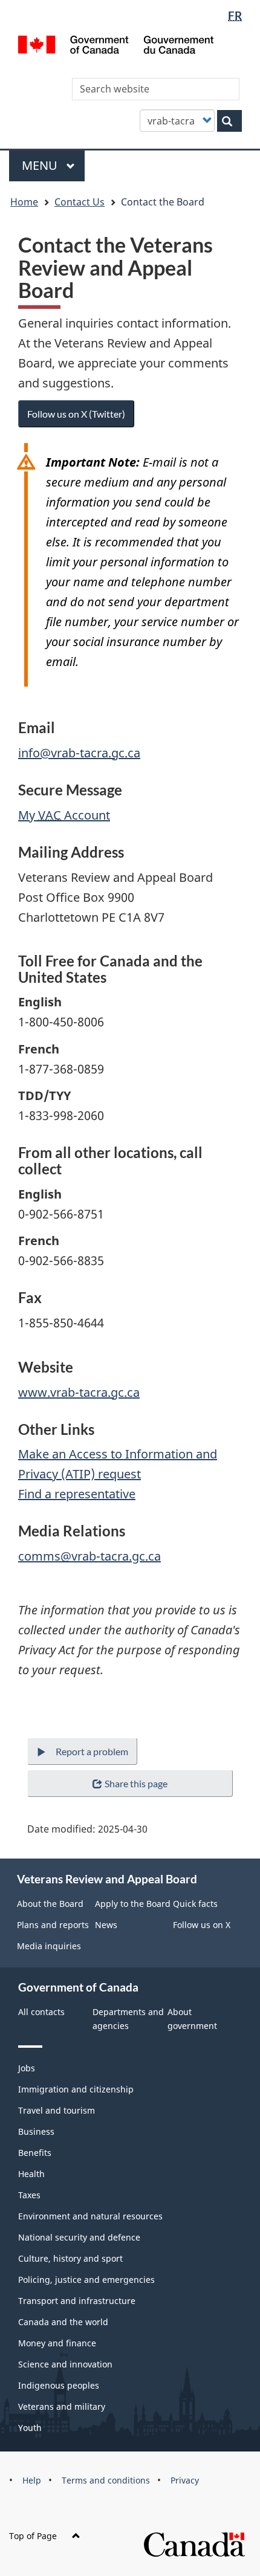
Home (24, 202)
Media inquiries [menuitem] (49, 1946)
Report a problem (92, 1751)
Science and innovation (65, 2364)
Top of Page (33, 2536)
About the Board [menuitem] (50, 1904)
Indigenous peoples (59, 2385)
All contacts (41, 2012)
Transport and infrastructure (77, 2301)
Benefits (35, 2153)
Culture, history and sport (70, 2258)
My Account (64, 815)
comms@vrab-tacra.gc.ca (89, 1556)
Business (36, 2131)
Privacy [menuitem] (185, 2480)
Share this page (136, 1783)
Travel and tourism (57, 2110)
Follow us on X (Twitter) (76, 414)
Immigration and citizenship (76, 2089)
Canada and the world (63, 2322)
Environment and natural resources (90, 2216)
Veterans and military (62, 2406)
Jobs (27, 2068)
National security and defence (79, 2237)
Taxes (29, 2195)
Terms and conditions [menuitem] (106, 2480)
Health (31, 2174)
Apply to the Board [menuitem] (133, 1904)
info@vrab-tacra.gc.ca (79, 753)
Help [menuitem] (32, 2480)
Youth (30, 2428)
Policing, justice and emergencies (86, 2280)
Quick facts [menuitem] (195, 1904)
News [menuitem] (106, 1925)
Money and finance (57, 2343)
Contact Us (80, 202)
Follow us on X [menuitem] (202, 1925)
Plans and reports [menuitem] (53, 1925)
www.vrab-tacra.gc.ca (79, 1392)
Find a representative (77, 1494)
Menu (41, 165)
